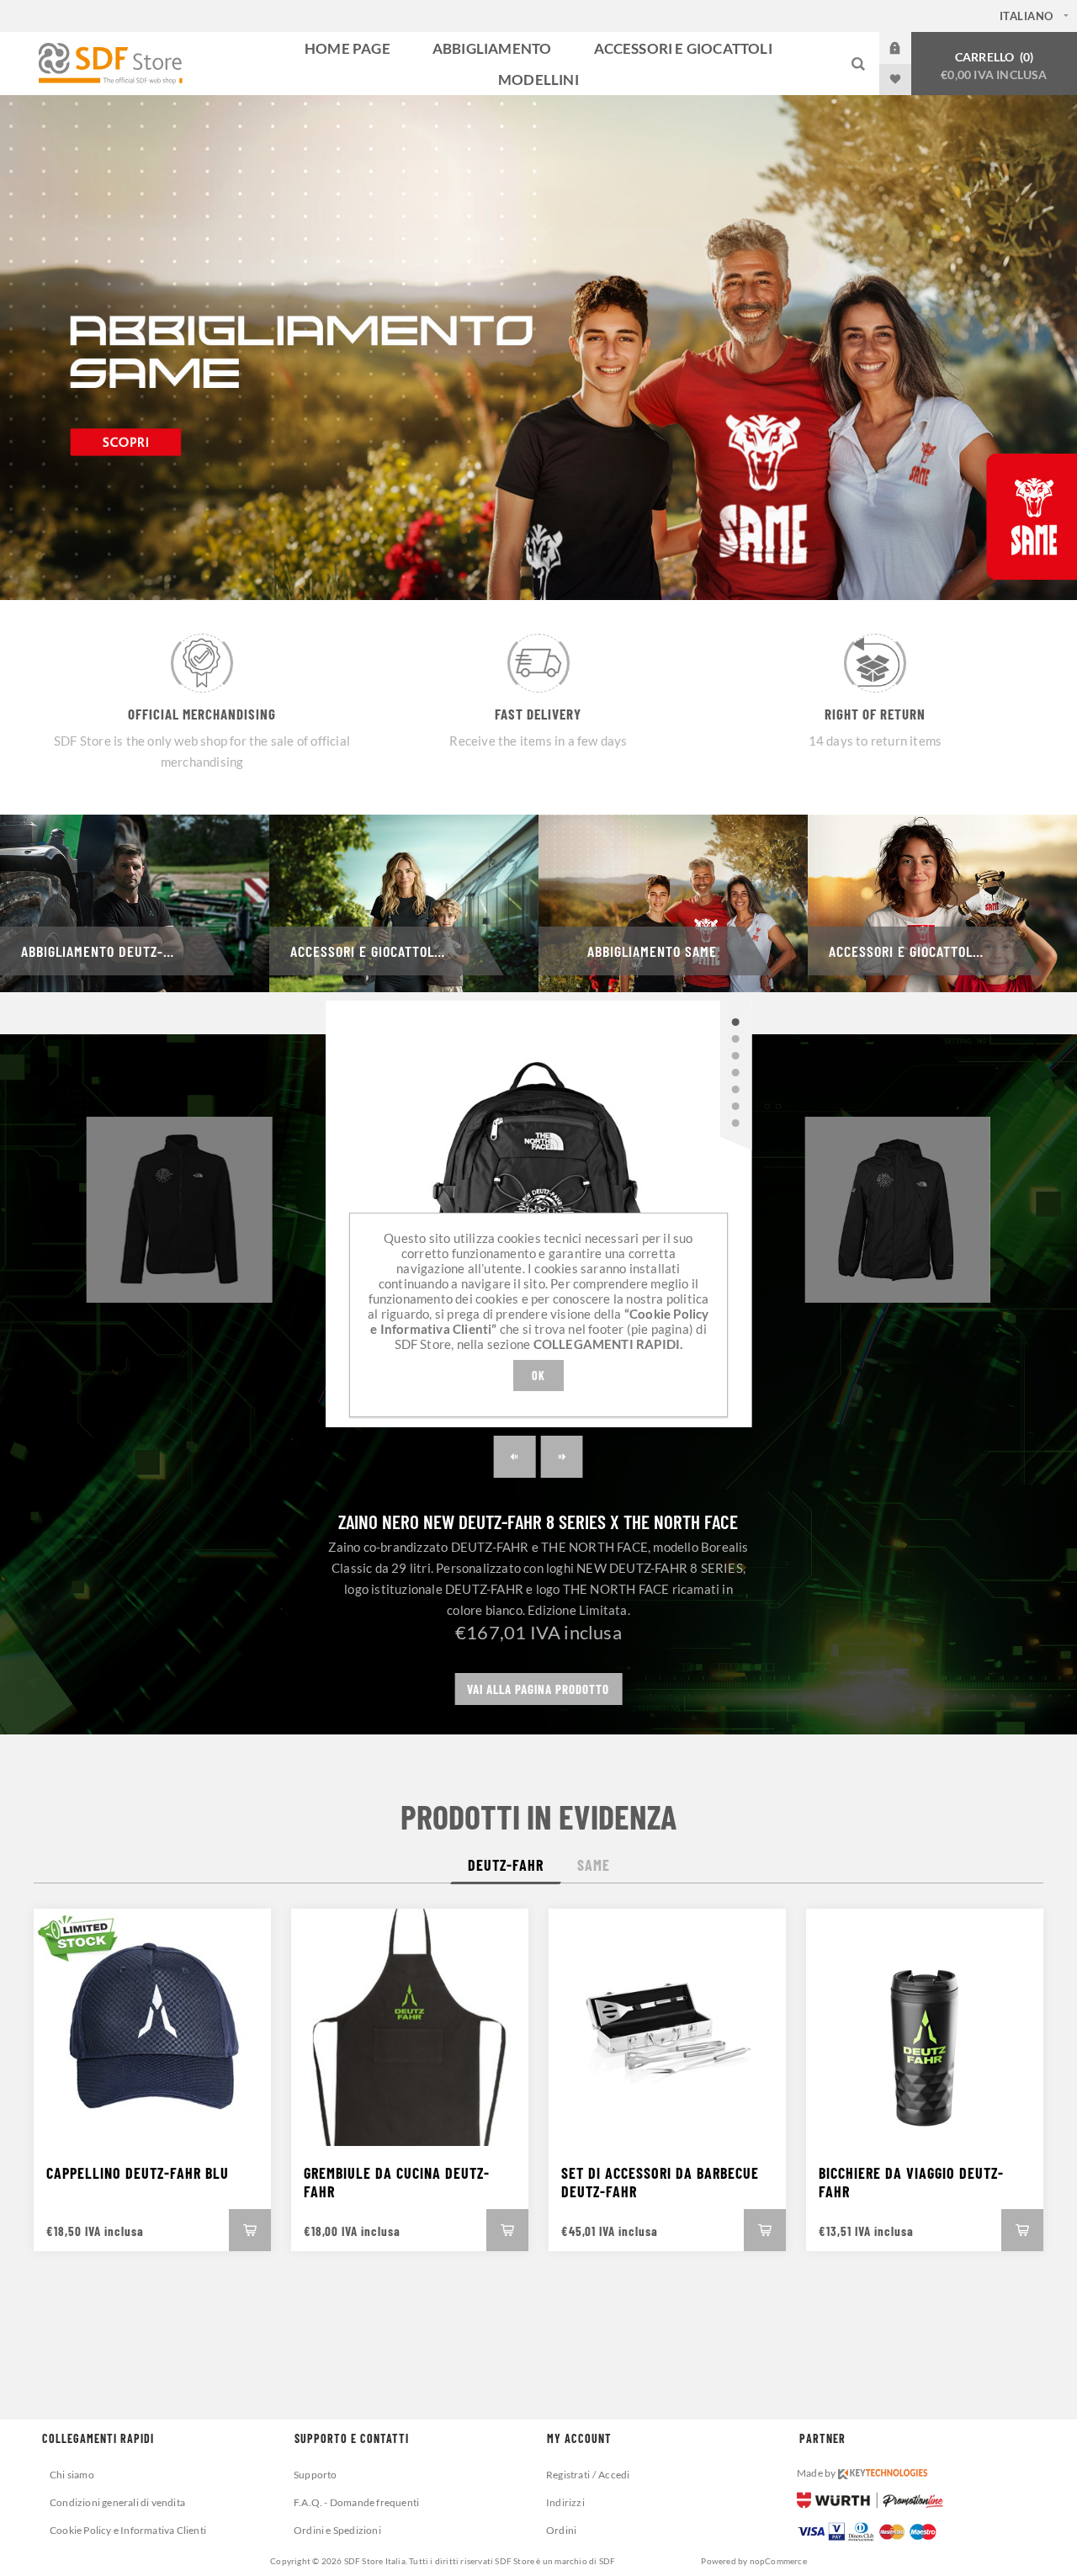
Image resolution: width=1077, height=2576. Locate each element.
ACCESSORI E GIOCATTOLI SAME (921, 951)
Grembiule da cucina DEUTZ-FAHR (397, 2182)
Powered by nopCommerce (753, 2561)
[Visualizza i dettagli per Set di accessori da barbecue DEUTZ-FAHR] (667, 2027)
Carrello (994, 66)
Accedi (908, 48)
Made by (817, 2473)
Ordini (561, 2530)
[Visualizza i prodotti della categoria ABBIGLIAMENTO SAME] (673, 903)
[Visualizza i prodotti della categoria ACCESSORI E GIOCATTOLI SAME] (942, 903)
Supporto (316, 2475)
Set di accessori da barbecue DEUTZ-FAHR (660, 2182)
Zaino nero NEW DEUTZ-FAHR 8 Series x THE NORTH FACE (538, 1522)
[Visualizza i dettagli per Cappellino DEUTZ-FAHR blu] (152, 2027)
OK (538, 1376)
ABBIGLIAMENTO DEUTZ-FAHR (107, 951)
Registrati (568, 2475)
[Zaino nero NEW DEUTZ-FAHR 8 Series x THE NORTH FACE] (735, 1022)
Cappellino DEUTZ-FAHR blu (138, 2173)
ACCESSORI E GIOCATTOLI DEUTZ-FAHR (390, 951)
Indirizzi (565, 2502)
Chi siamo (72, 2475)
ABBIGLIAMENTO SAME (652, 951)
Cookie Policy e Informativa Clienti (128, 2530)
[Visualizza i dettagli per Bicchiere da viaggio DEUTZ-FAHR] (925, 2027)
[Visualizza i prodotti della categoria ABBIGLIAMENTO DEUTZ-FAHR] (135, 903)
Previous (515, 1457)
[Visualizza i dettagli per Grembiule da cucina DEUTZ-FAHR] (410, 2027)
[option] (538, 348)
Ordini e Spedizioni (337, 2530)
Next (562, 1457)
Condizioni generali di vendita (117, 2502)
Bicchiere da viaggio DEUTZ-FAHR (911, 2182)
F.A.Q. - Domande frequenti (356, 2502)
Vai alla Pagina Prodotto (538, 1689)
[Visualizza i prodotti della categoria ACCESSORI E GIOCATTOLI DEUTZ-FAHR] (404, 903)
